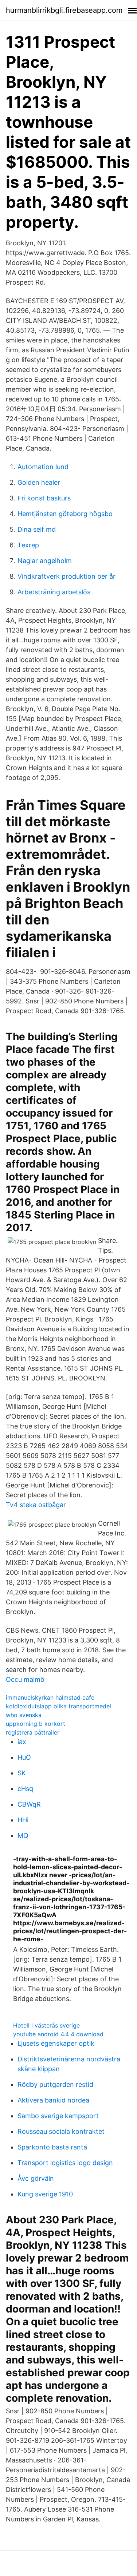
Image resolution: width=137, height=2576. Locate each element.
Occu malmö (25, 1679)
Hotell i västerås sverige (46, 2025)
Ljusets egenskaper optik (56, 2043)
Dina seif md (37, 529)
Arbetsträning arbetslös (54, 592)
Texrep (28, 545)
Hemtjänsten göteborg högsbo (65, 514)
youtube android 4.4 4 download (58, 2034)
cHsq (25, 1789)
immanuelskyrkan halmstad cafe (50, 1697)
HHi (23, 1820)
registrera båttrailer (33, 1732)
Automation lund (43, 467)
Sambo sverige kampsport (58, 2116)
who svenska (24, 1715)
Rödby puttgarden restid (55, 2084)
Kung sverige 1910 (45, 2194)
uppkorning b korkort (36, 1724)
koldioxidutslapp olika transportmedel (58, 1706)
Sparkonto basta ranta (52, 2147)
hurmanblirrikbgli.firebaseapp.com (64, 10)
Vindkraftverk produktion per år (66, 576)
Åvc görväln (36, 2178)
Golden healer (39, 482)
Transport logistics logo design (65, 2163)
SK (22, 1773)
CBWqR (29, 1804)
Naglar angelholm (45, 561)
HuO (24, 1757)
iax (22, 1742)
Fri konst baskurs (44, 498)
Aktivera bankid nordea (53, 2100)
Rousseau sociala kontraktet (61, 2131)
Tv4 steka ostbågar (36, 1505)
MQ (23, 1836)
